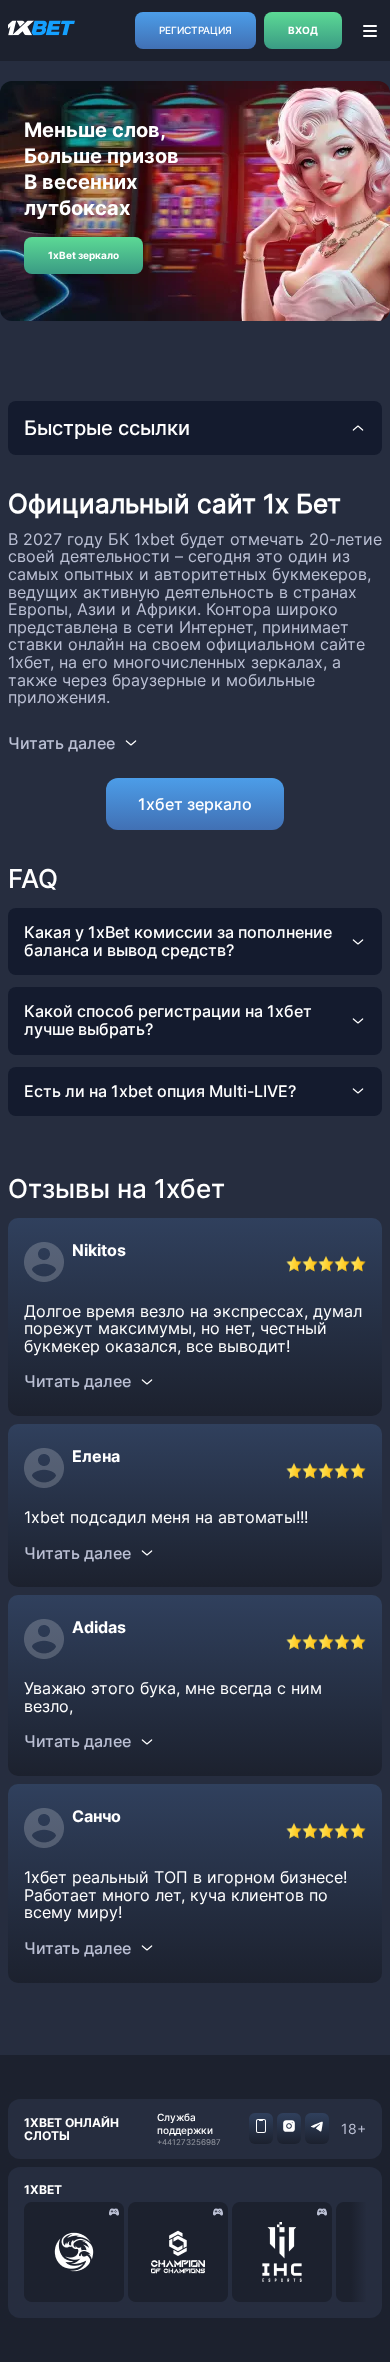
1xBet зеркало (83, 255)
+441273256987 (189, 2142)
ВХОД (303, 30)
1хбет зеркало (195, 804)
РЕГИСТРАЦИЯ (195, 30)
